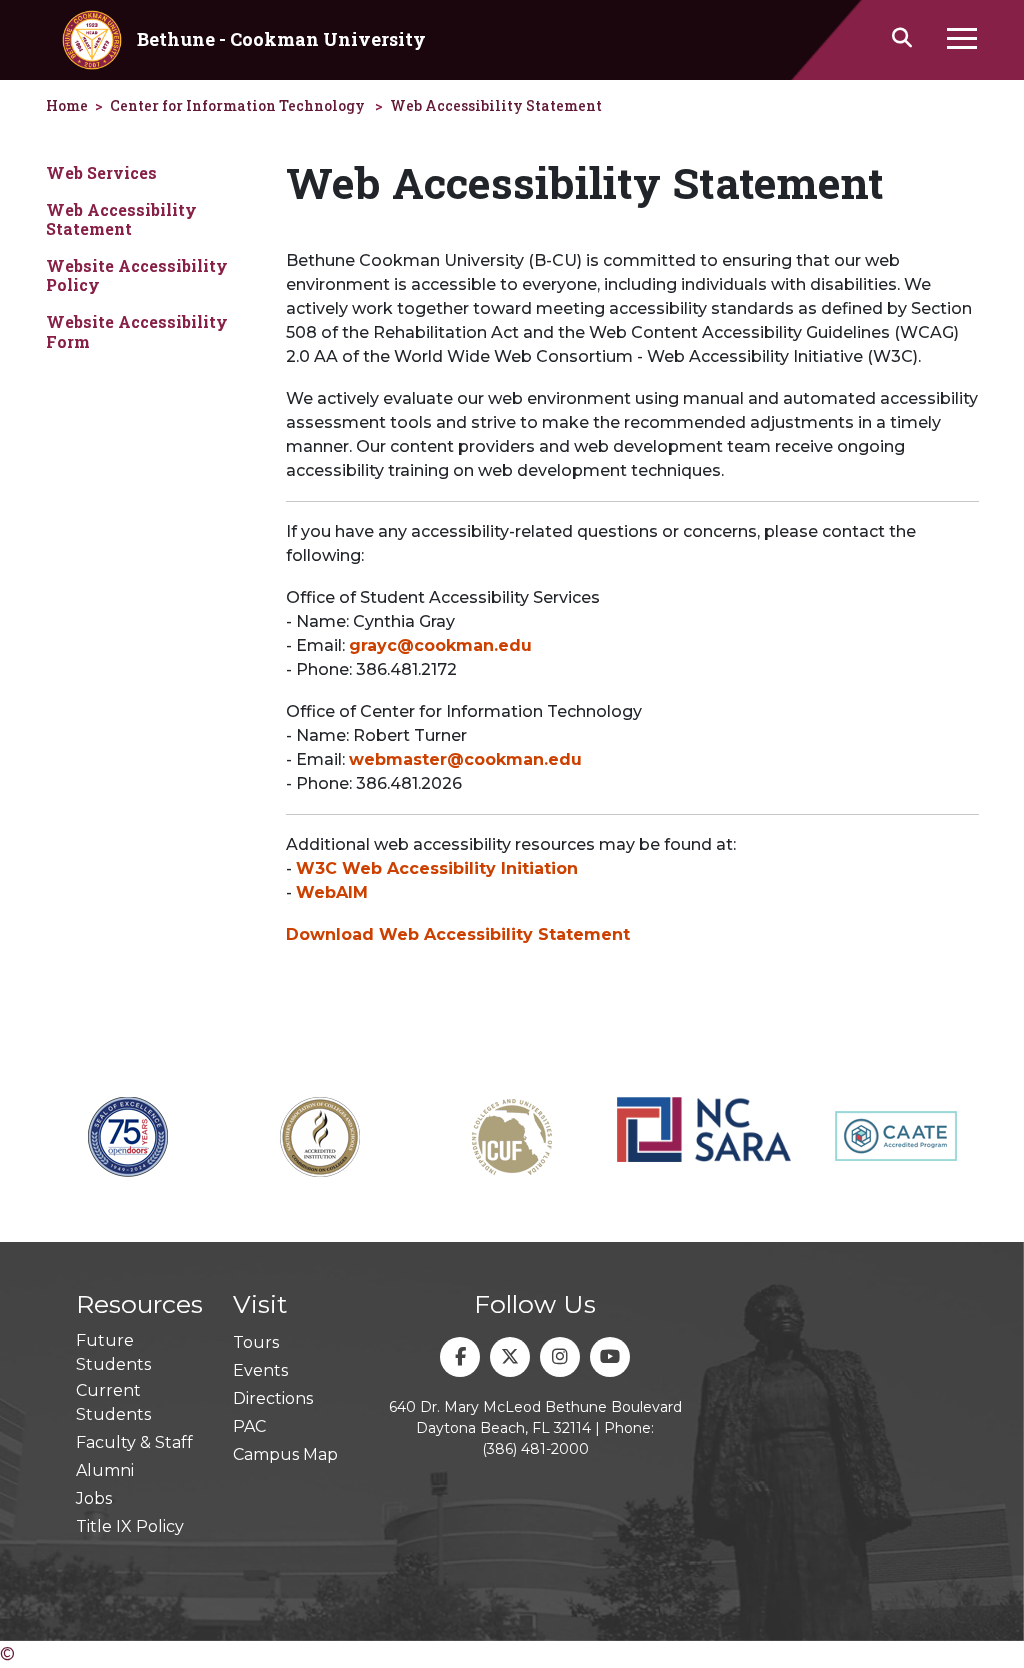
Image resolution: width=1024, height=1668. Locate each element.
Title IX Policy (130, 1526)
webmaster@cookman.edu (465, 759)
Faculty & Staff (134, 1442)
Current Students (113, 1402)
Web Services (101, 172)
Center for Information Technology (237, 105)
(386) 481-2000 (535, 1449)
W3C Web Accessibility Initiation (437, 868)
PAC (249, 1426)
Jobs (94, 1498)
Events (260, 1370)
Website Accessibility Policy (137, 275)
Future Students (113, 1352)
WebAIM (332, 892)
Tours (256, 1342)
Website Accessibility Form (137, 331)
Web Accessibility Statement (496, 105)
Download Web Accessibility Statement (458, 934)
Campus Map (285, 1454)
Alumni (105, 1470)
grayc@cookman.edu (440, 645)
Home (67, 105)
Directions (273, 1398)
